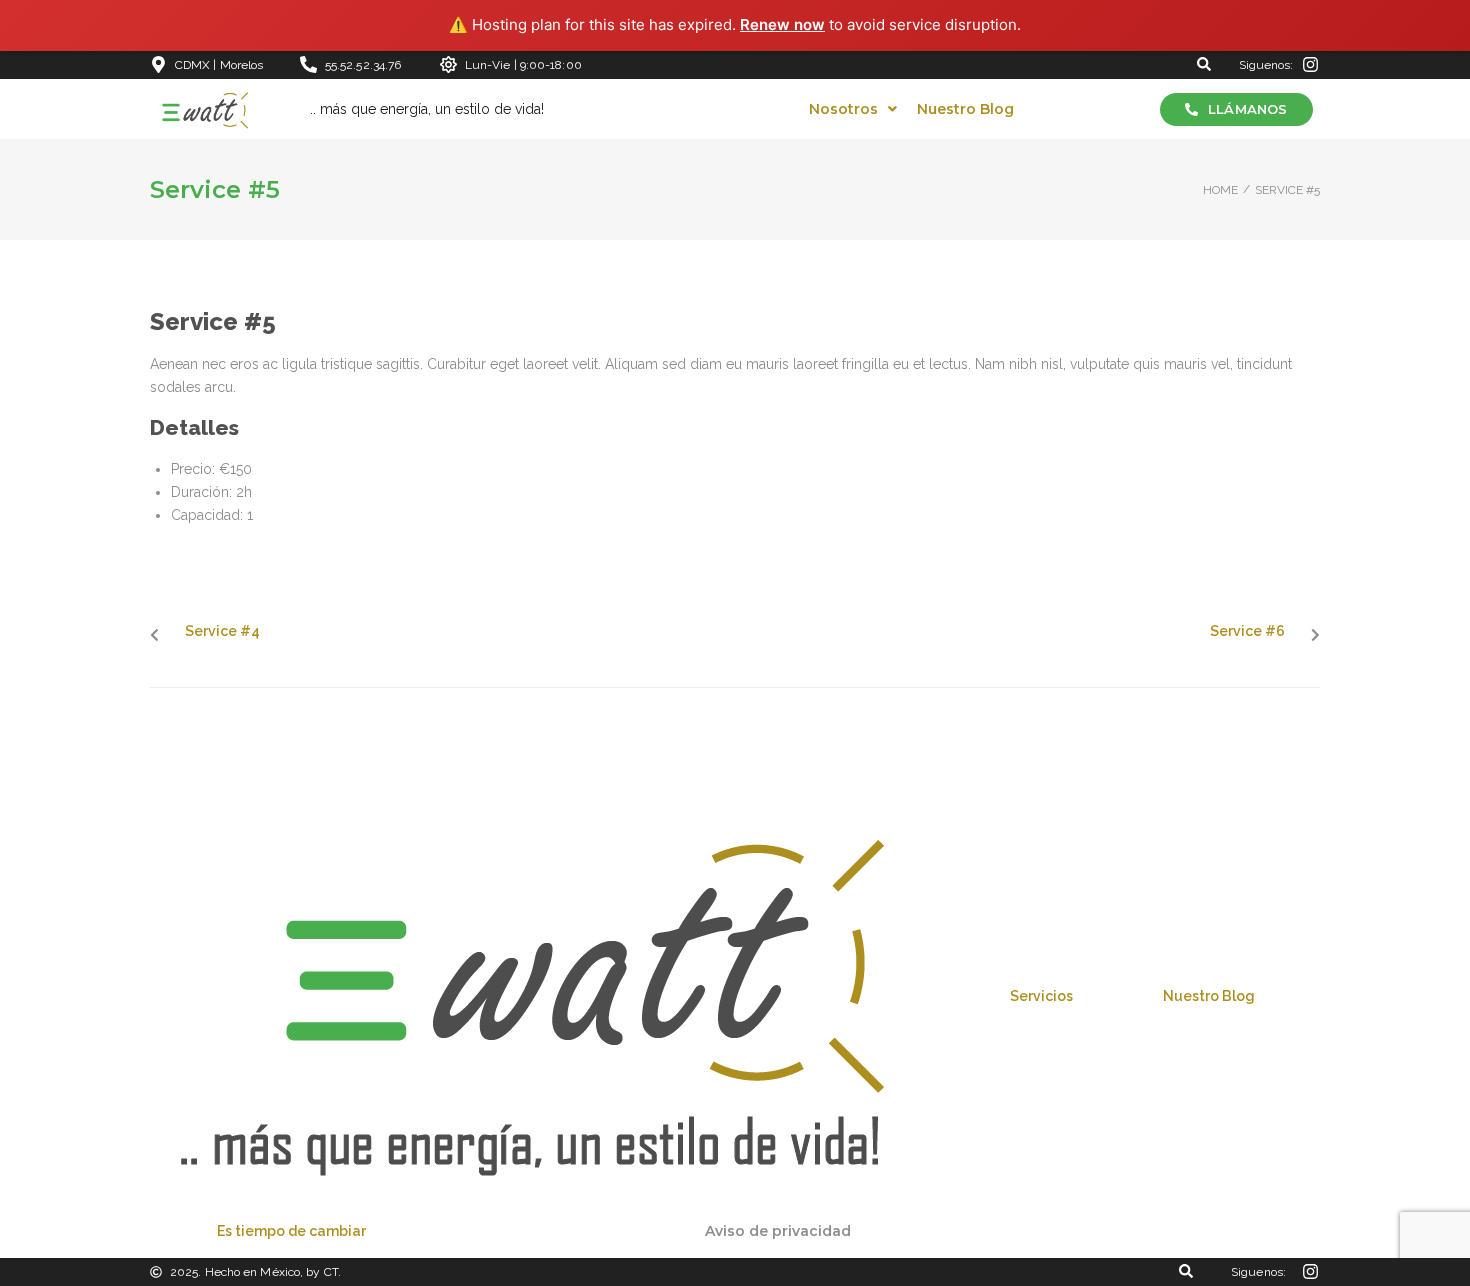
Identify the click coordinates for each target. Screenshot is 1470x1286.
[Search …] (1204, 65)
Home (1220, 190)
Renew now (782, 24)
